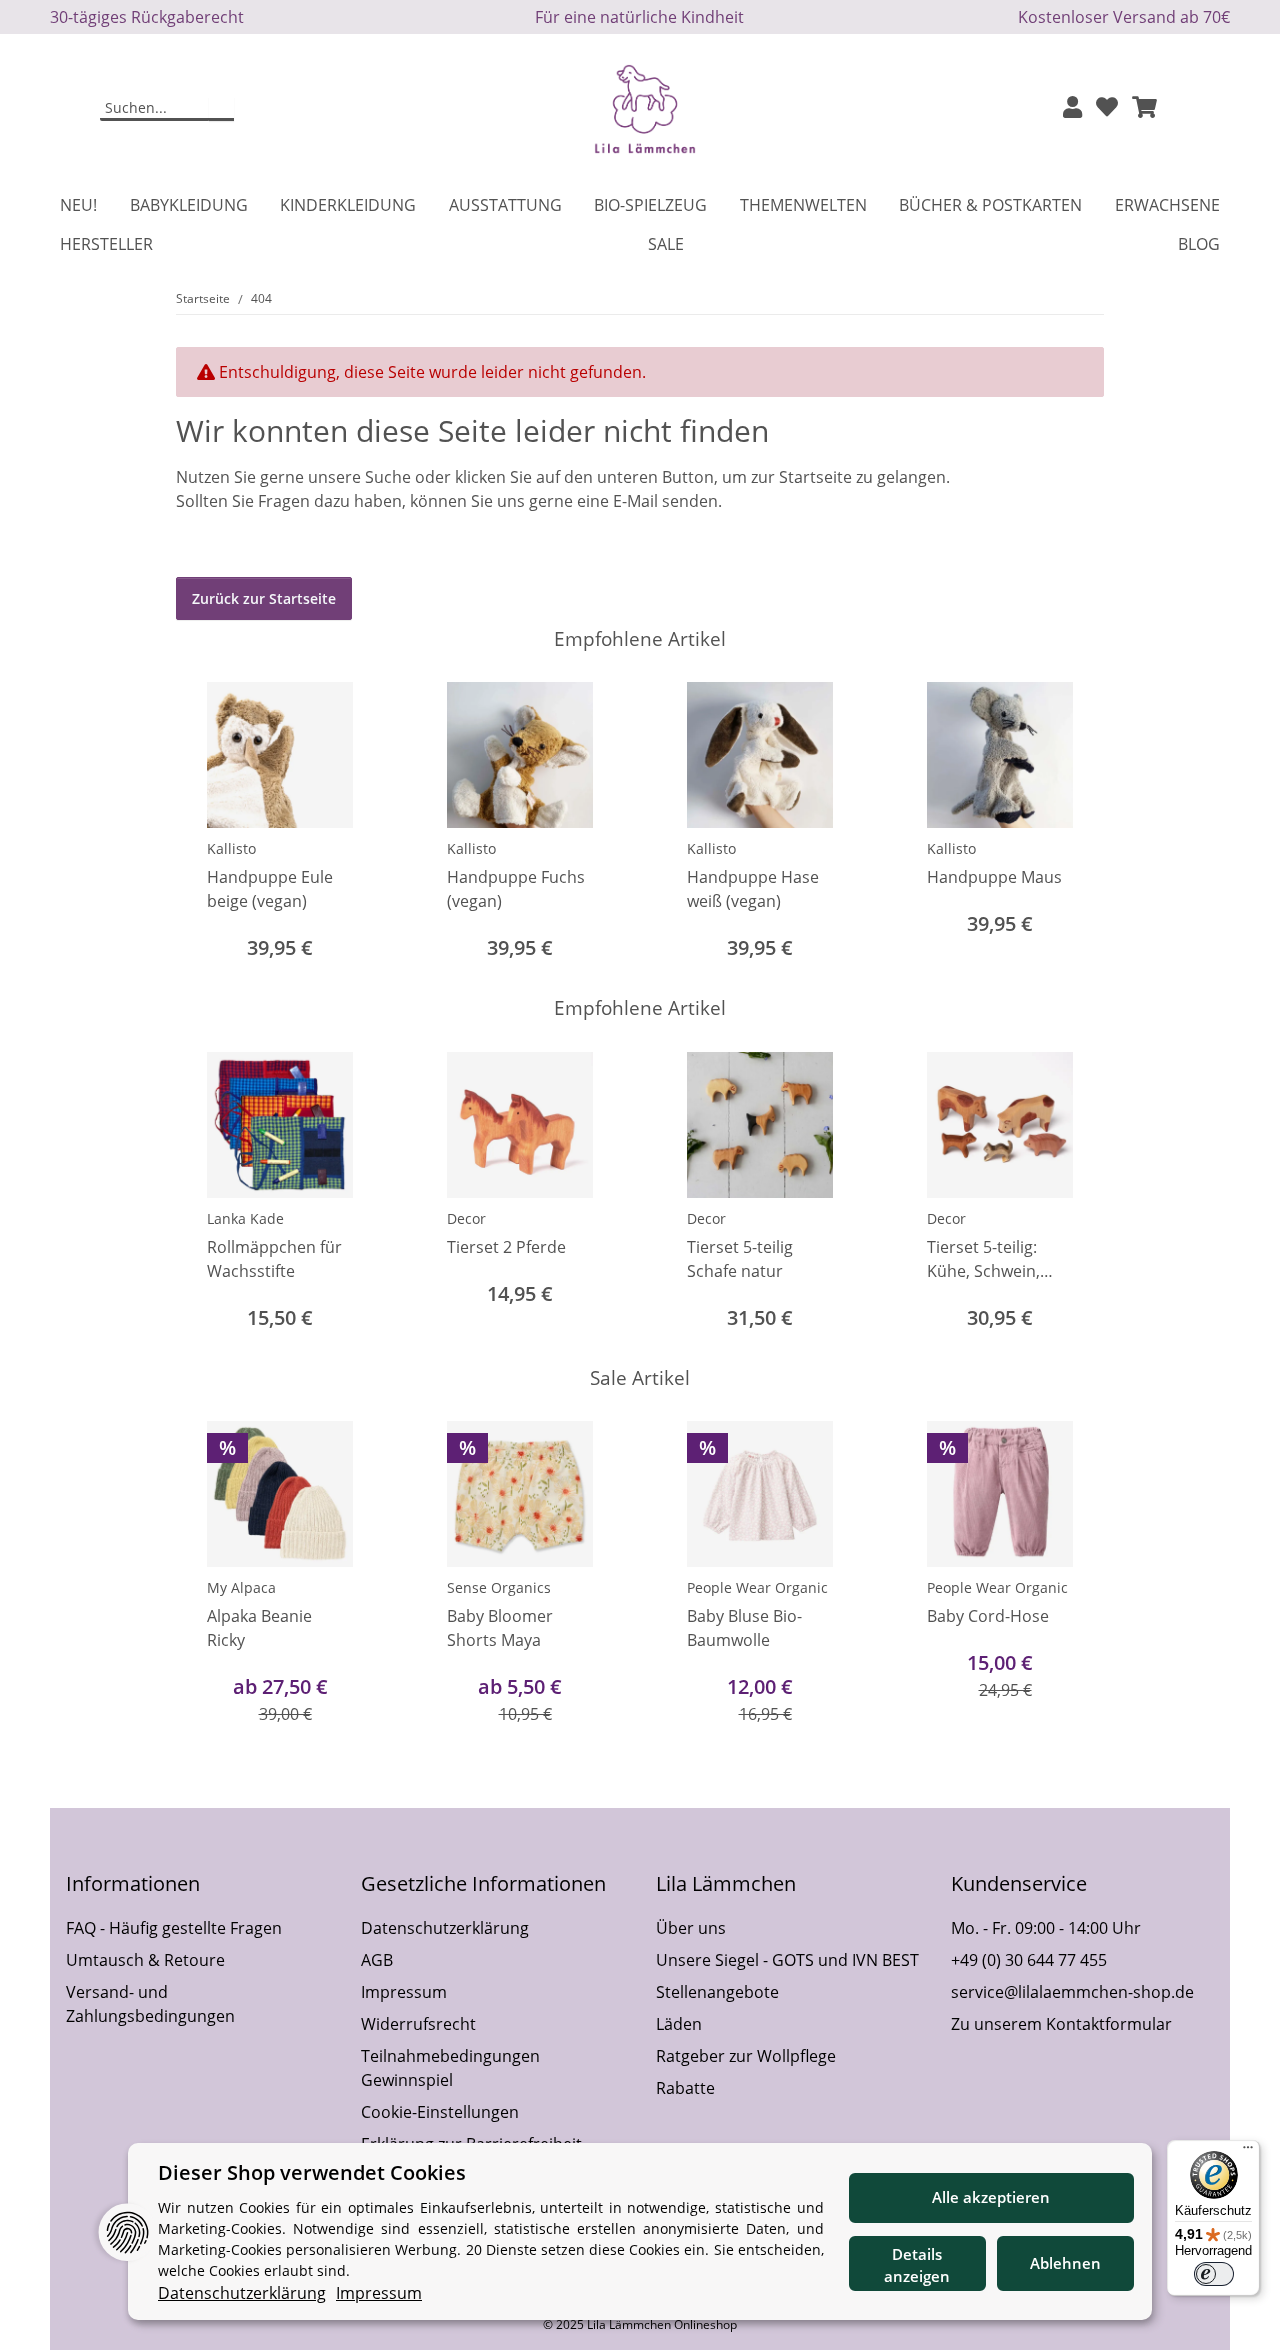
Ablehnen (1065, 2263)
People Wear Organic (757, 1587)
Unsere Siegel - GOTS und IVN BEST (787, 1960)
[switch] (1214, 2274)
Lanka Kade (245, 1218)
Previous (209, 823)
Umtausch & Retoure (145, 1960)
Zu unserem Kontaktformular (1061, 2024)
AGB (377, 1960)
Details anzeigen (917, 2265)
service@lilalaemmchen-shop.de (1072, 1992)
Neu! (78, 205)
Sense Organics (499, 1587)
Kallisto (231, 848)
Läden (679, 2024)
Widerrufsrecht (418, 2024)
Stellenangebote (717, 1992)
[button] (1072, 108)
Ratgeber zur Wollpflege (746, 2056)
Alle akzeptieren (991, 2197)
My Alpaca (241, 1587)
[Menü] (1248, 2152)
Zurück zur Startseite (264, 598)
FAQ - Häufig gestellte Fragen (174, 1928)
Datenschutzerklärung (445, 1928)
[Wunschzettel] (1107, 108)
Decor (466, 1218)
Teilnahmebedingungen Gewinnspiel (450, 2068)
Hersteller (106, 244)
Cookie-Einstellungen (440, 2112)
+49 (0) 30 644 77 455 (1029, 1960)
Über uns (691, 1928)
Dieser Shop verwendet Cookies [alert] (312, 2172)
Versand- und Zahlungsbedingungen (150, 2004)
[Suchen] (221, 109)
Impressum (404, 1992)
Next (1071, 823)
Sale (666, 244)
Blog (1199, 244)
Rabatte (685, 2088)
